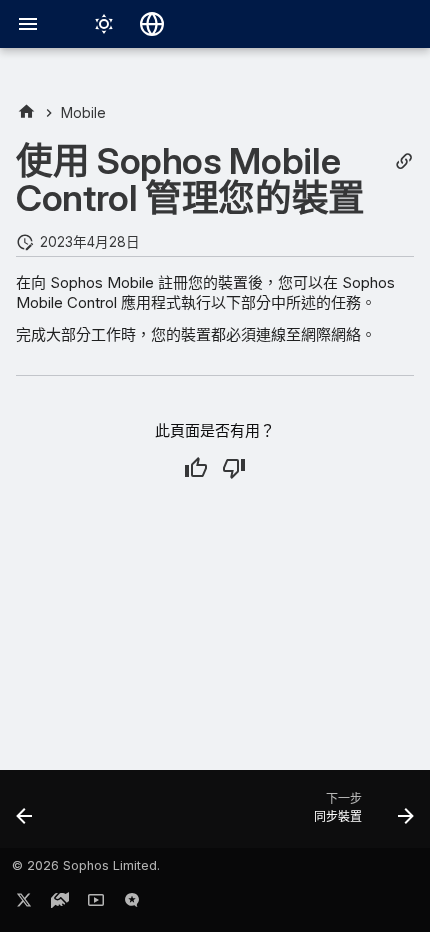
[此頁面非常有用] (196, 468)
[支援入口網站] (60, 904)
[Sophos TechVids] (96, 904)
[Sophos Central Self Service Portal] (26, 112)
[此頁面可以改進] (234, 468)
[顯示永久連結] (404, 161)
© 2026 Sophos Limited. (86, 865)
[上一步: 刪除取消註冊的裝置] (25, 815)
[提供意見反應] (132, 904)
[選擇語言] (152, 24)
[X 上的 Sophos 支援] (24, 904)
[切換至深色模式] (104, 24)
